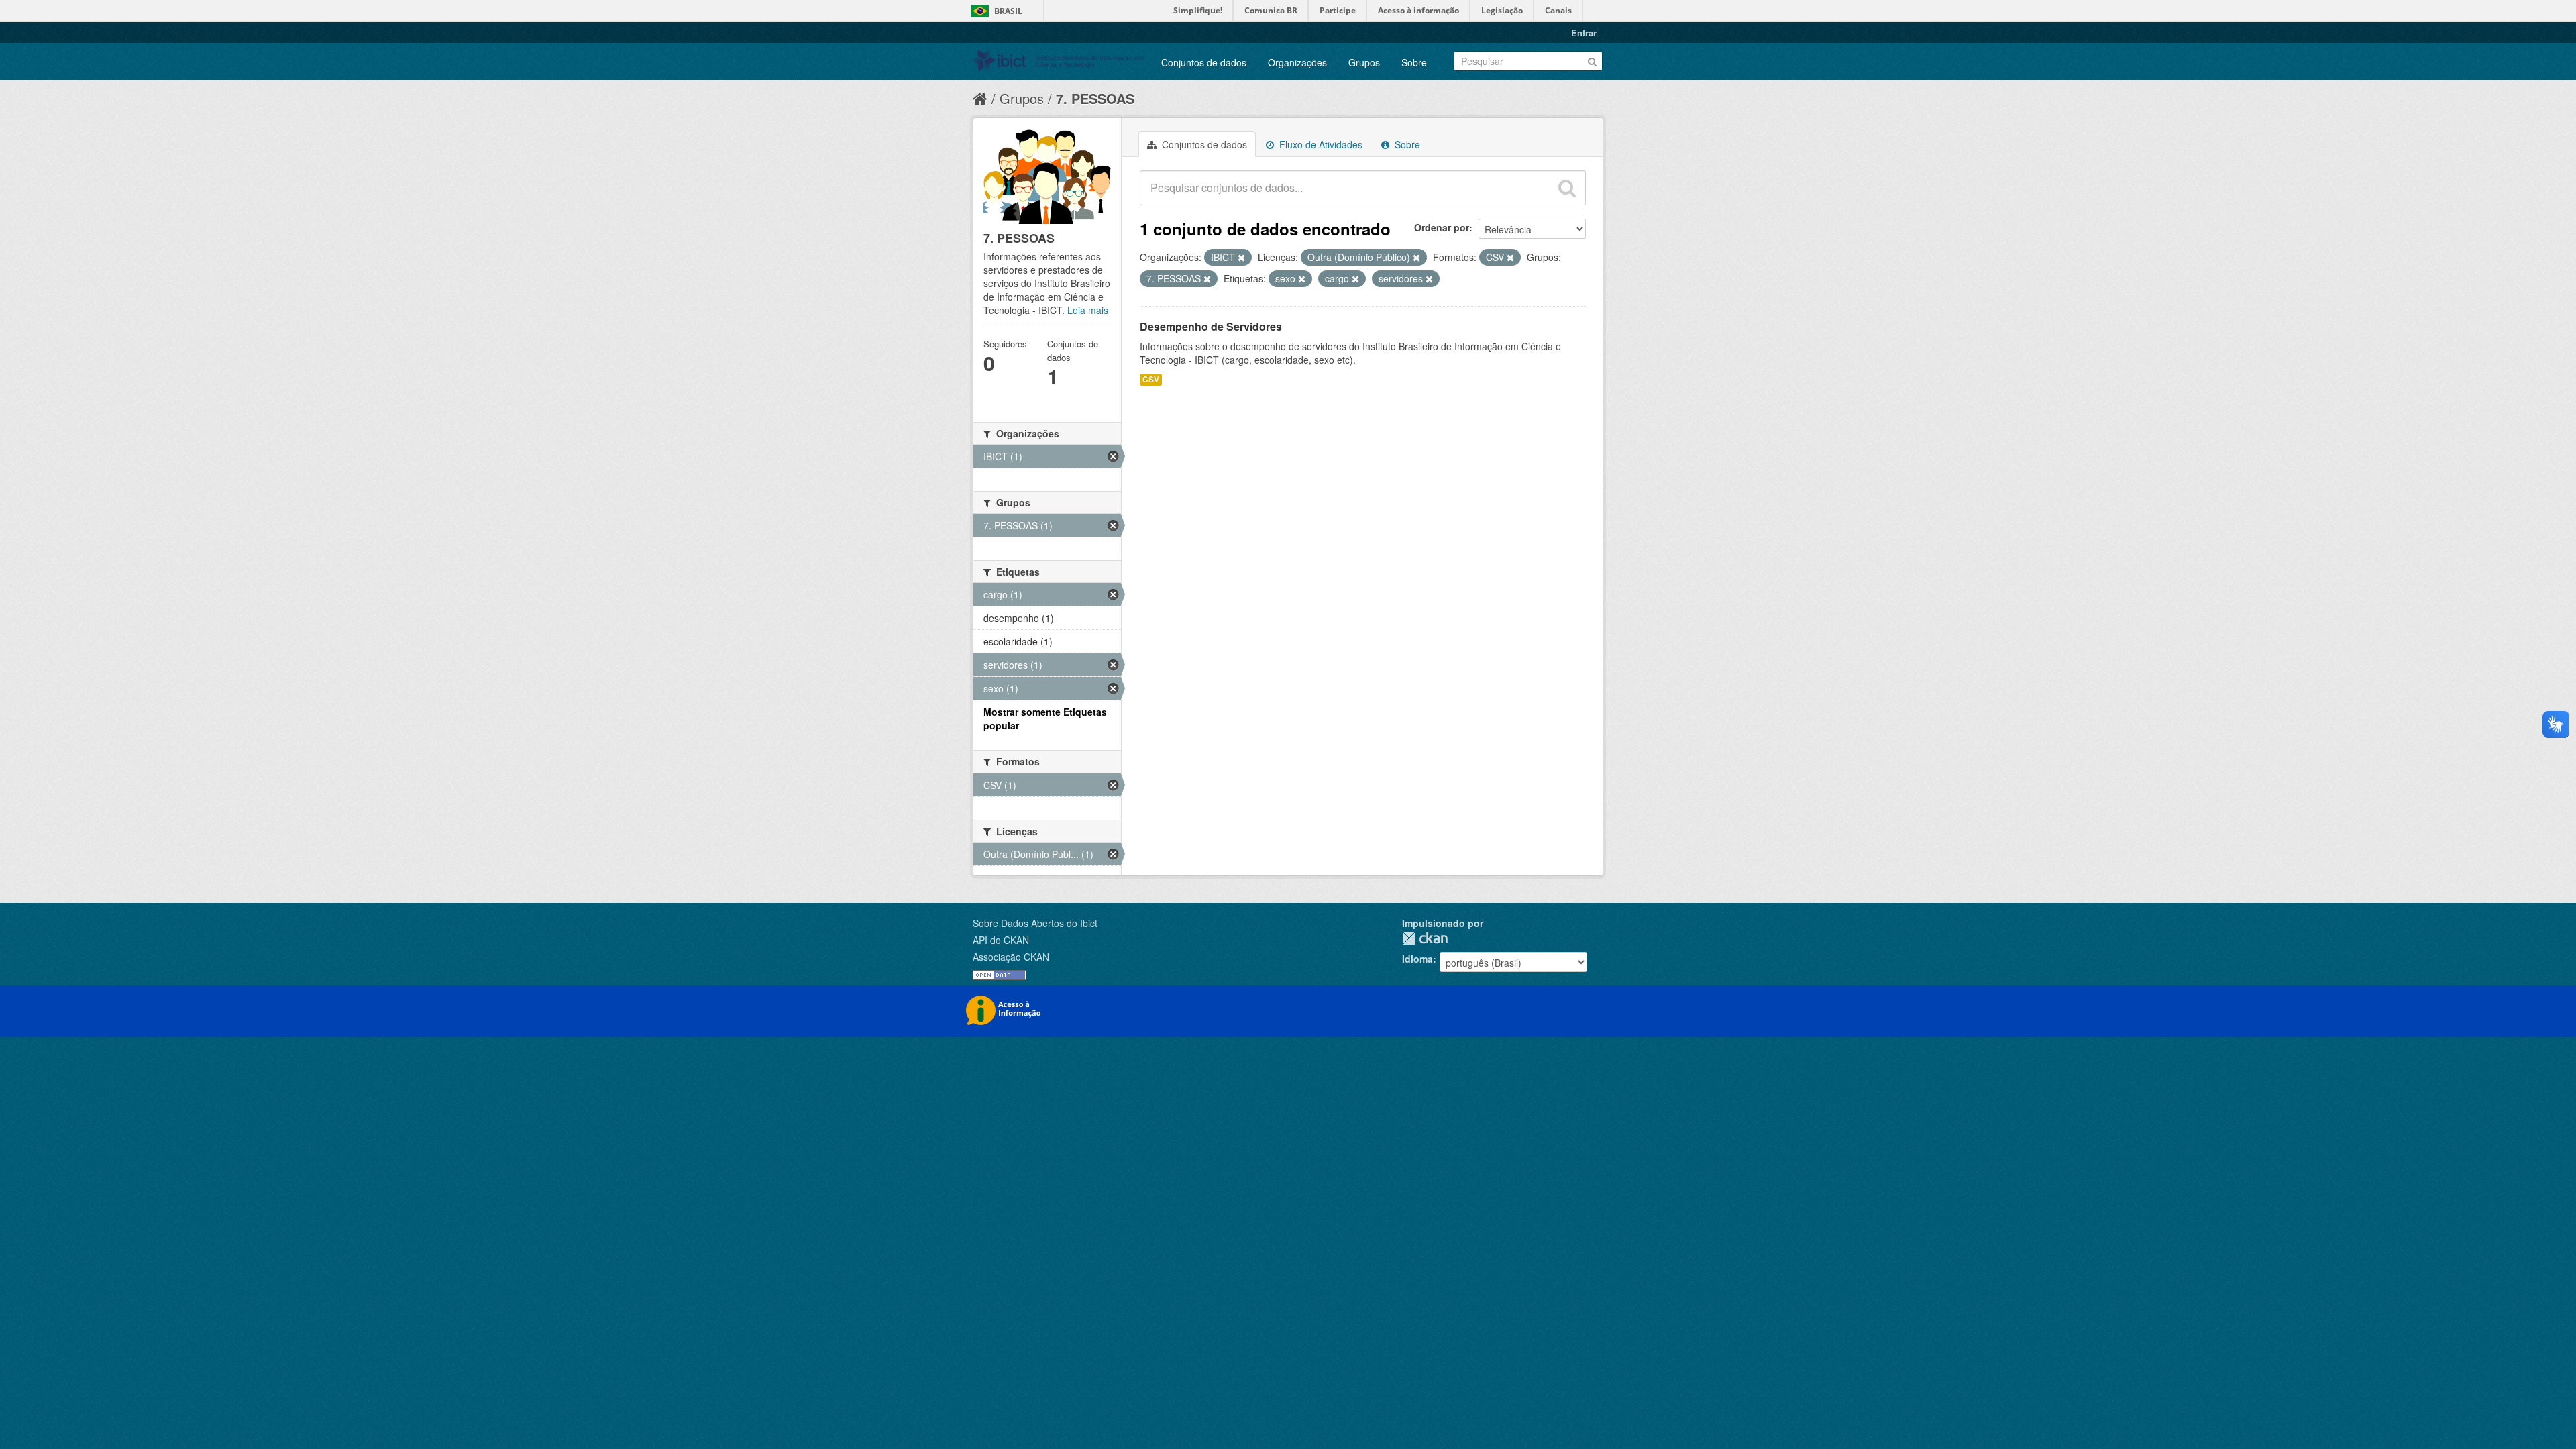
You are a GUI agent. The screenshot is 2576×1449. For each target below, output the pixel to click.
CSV (1151, 379)
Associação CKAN (1011, 957)
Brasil (1008, 11)
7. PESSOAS (1095, 98)
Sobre (1414, 62)
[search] (1567, 188)
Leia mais (1088, 310)
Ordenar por (1442, 227)
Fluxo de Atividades (1320, 144)
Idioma (1417, 959)
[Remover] (1241, 258)
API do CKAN (1001, 940)
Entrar (1584, 33)
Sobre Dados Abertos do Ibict (1035, 923)
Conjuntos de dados (1204, 62)
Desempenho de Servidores (1211, 326)
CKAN (1425, 938)
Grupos (1364, 62)
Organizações (1297, 62)
